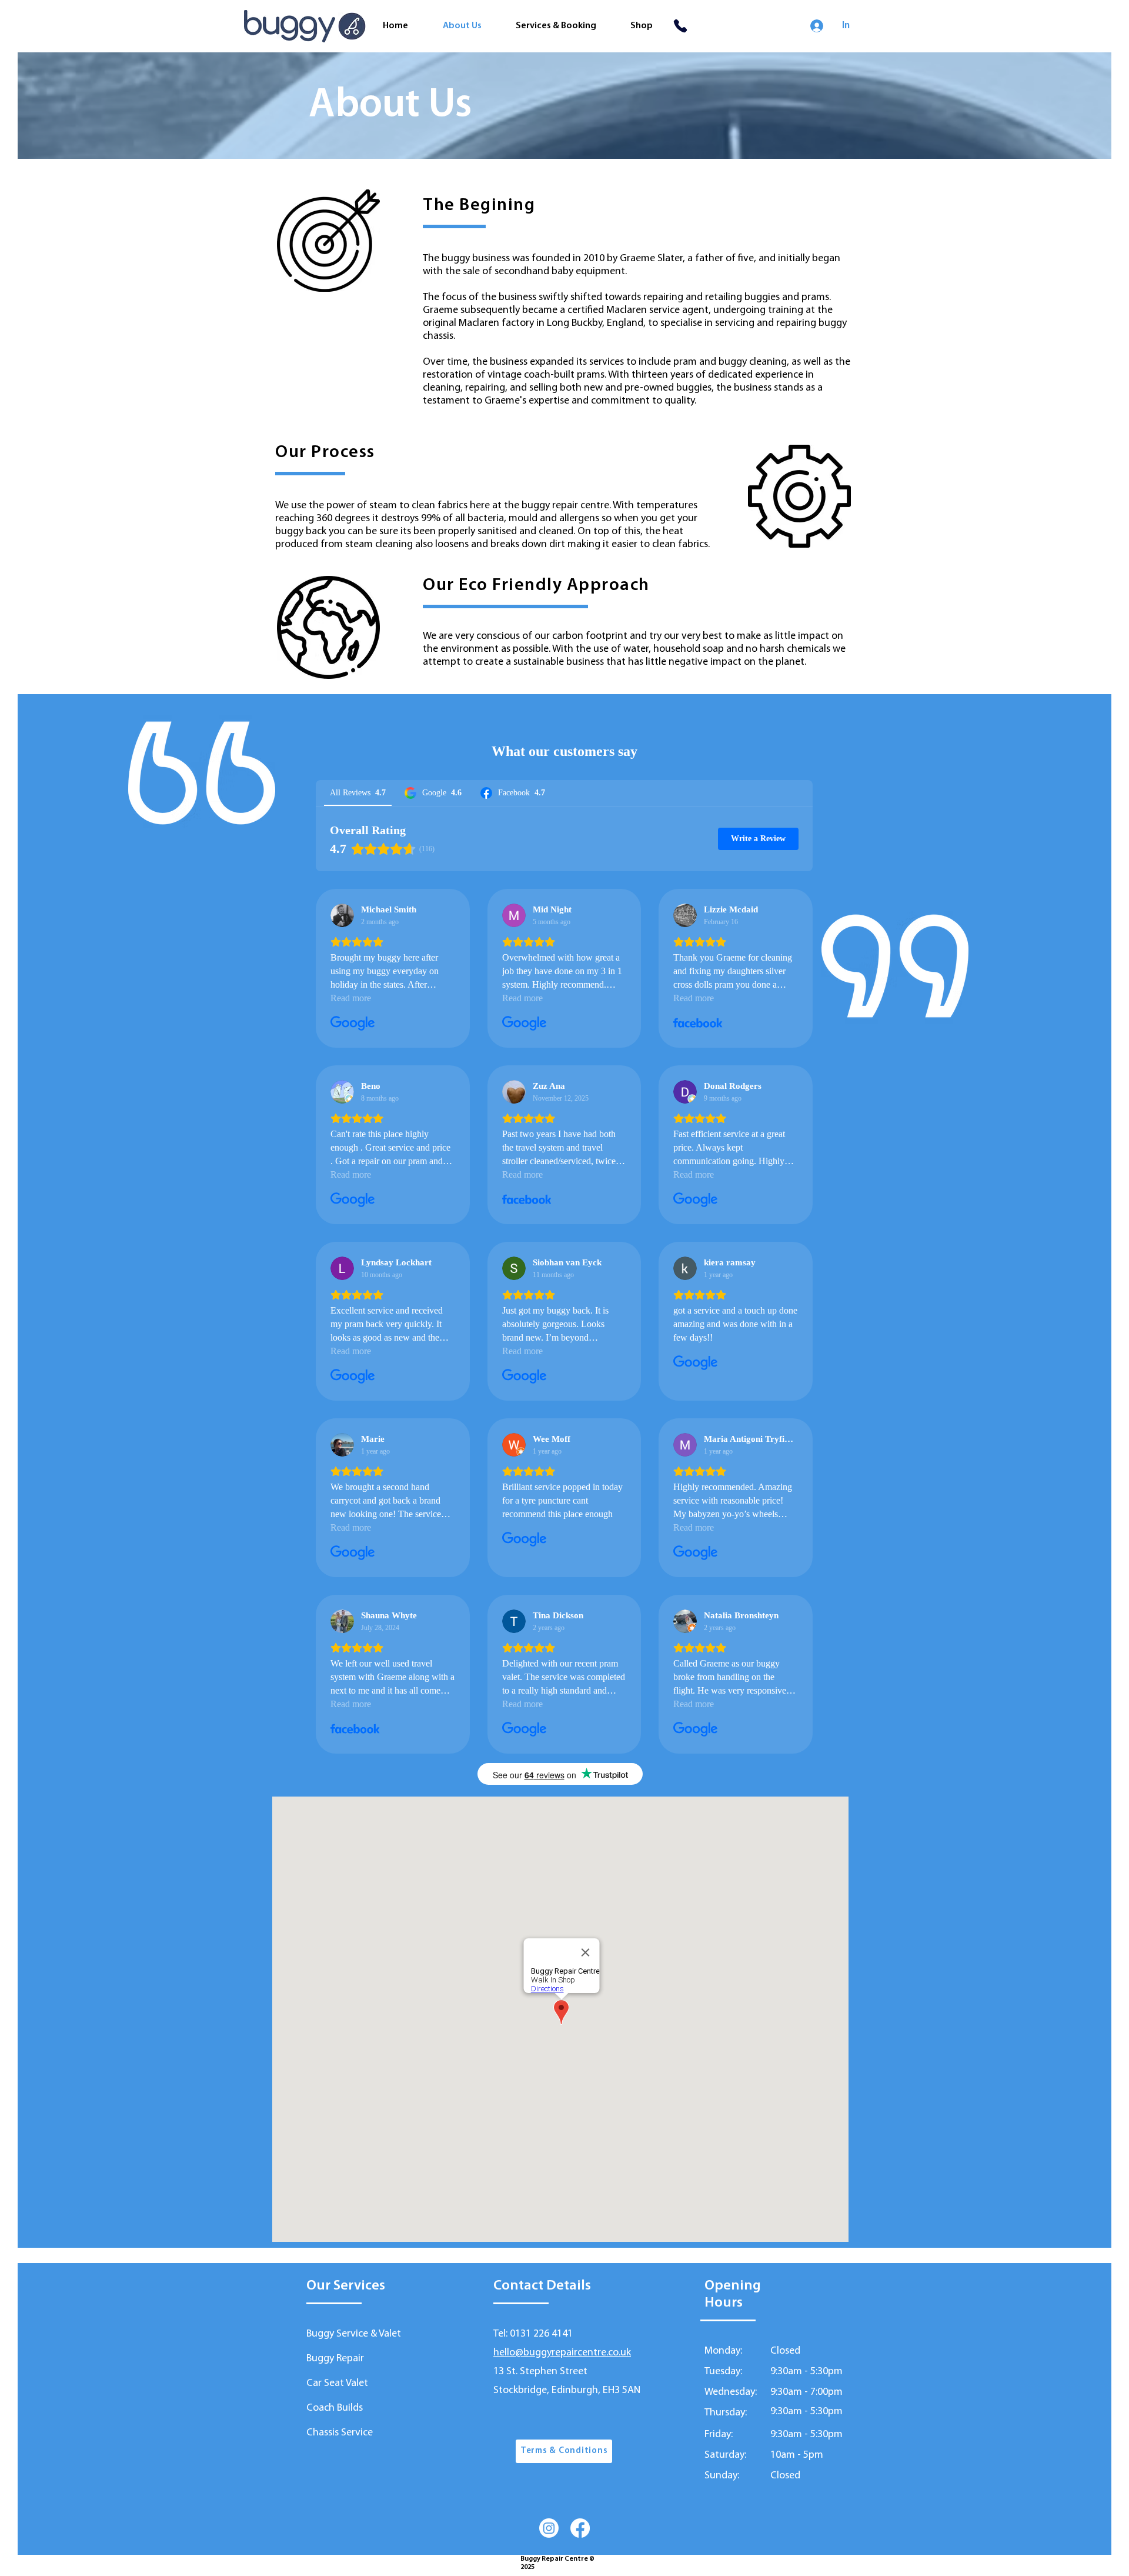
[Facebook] (580, 2528)
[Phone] (680, 26)
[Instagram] (549, 2528)
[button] (564, 2451)
